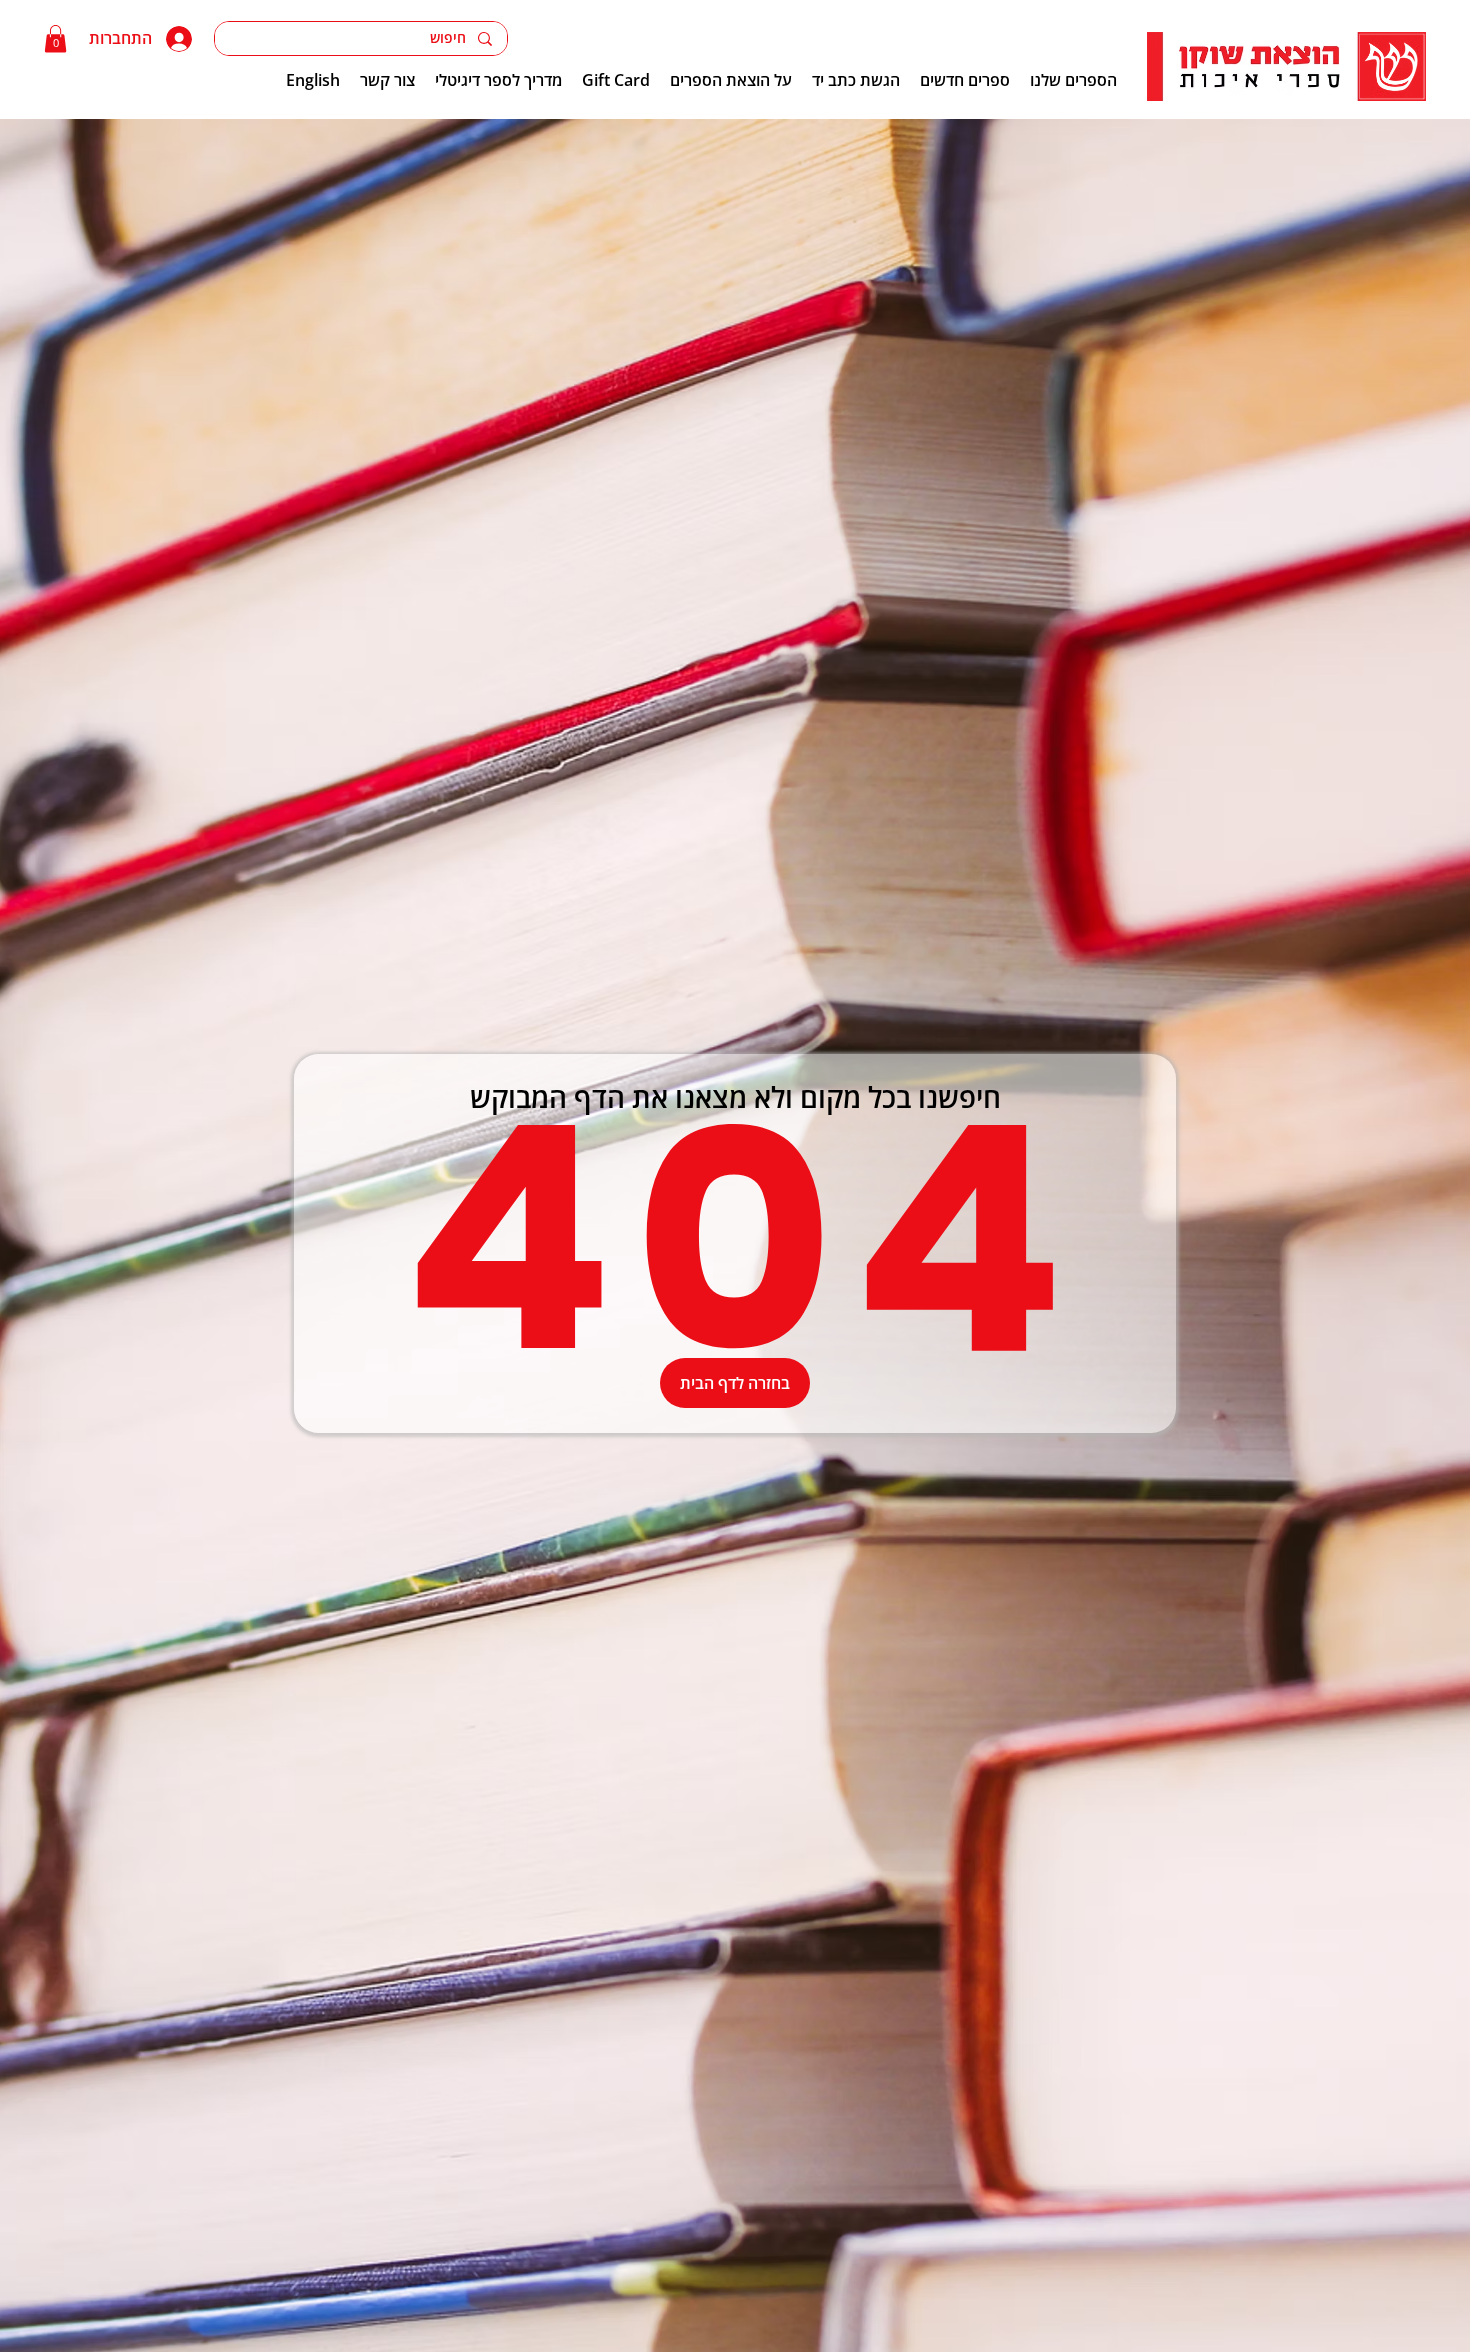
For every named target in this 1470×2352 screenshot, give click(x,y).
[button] (55, 38)
